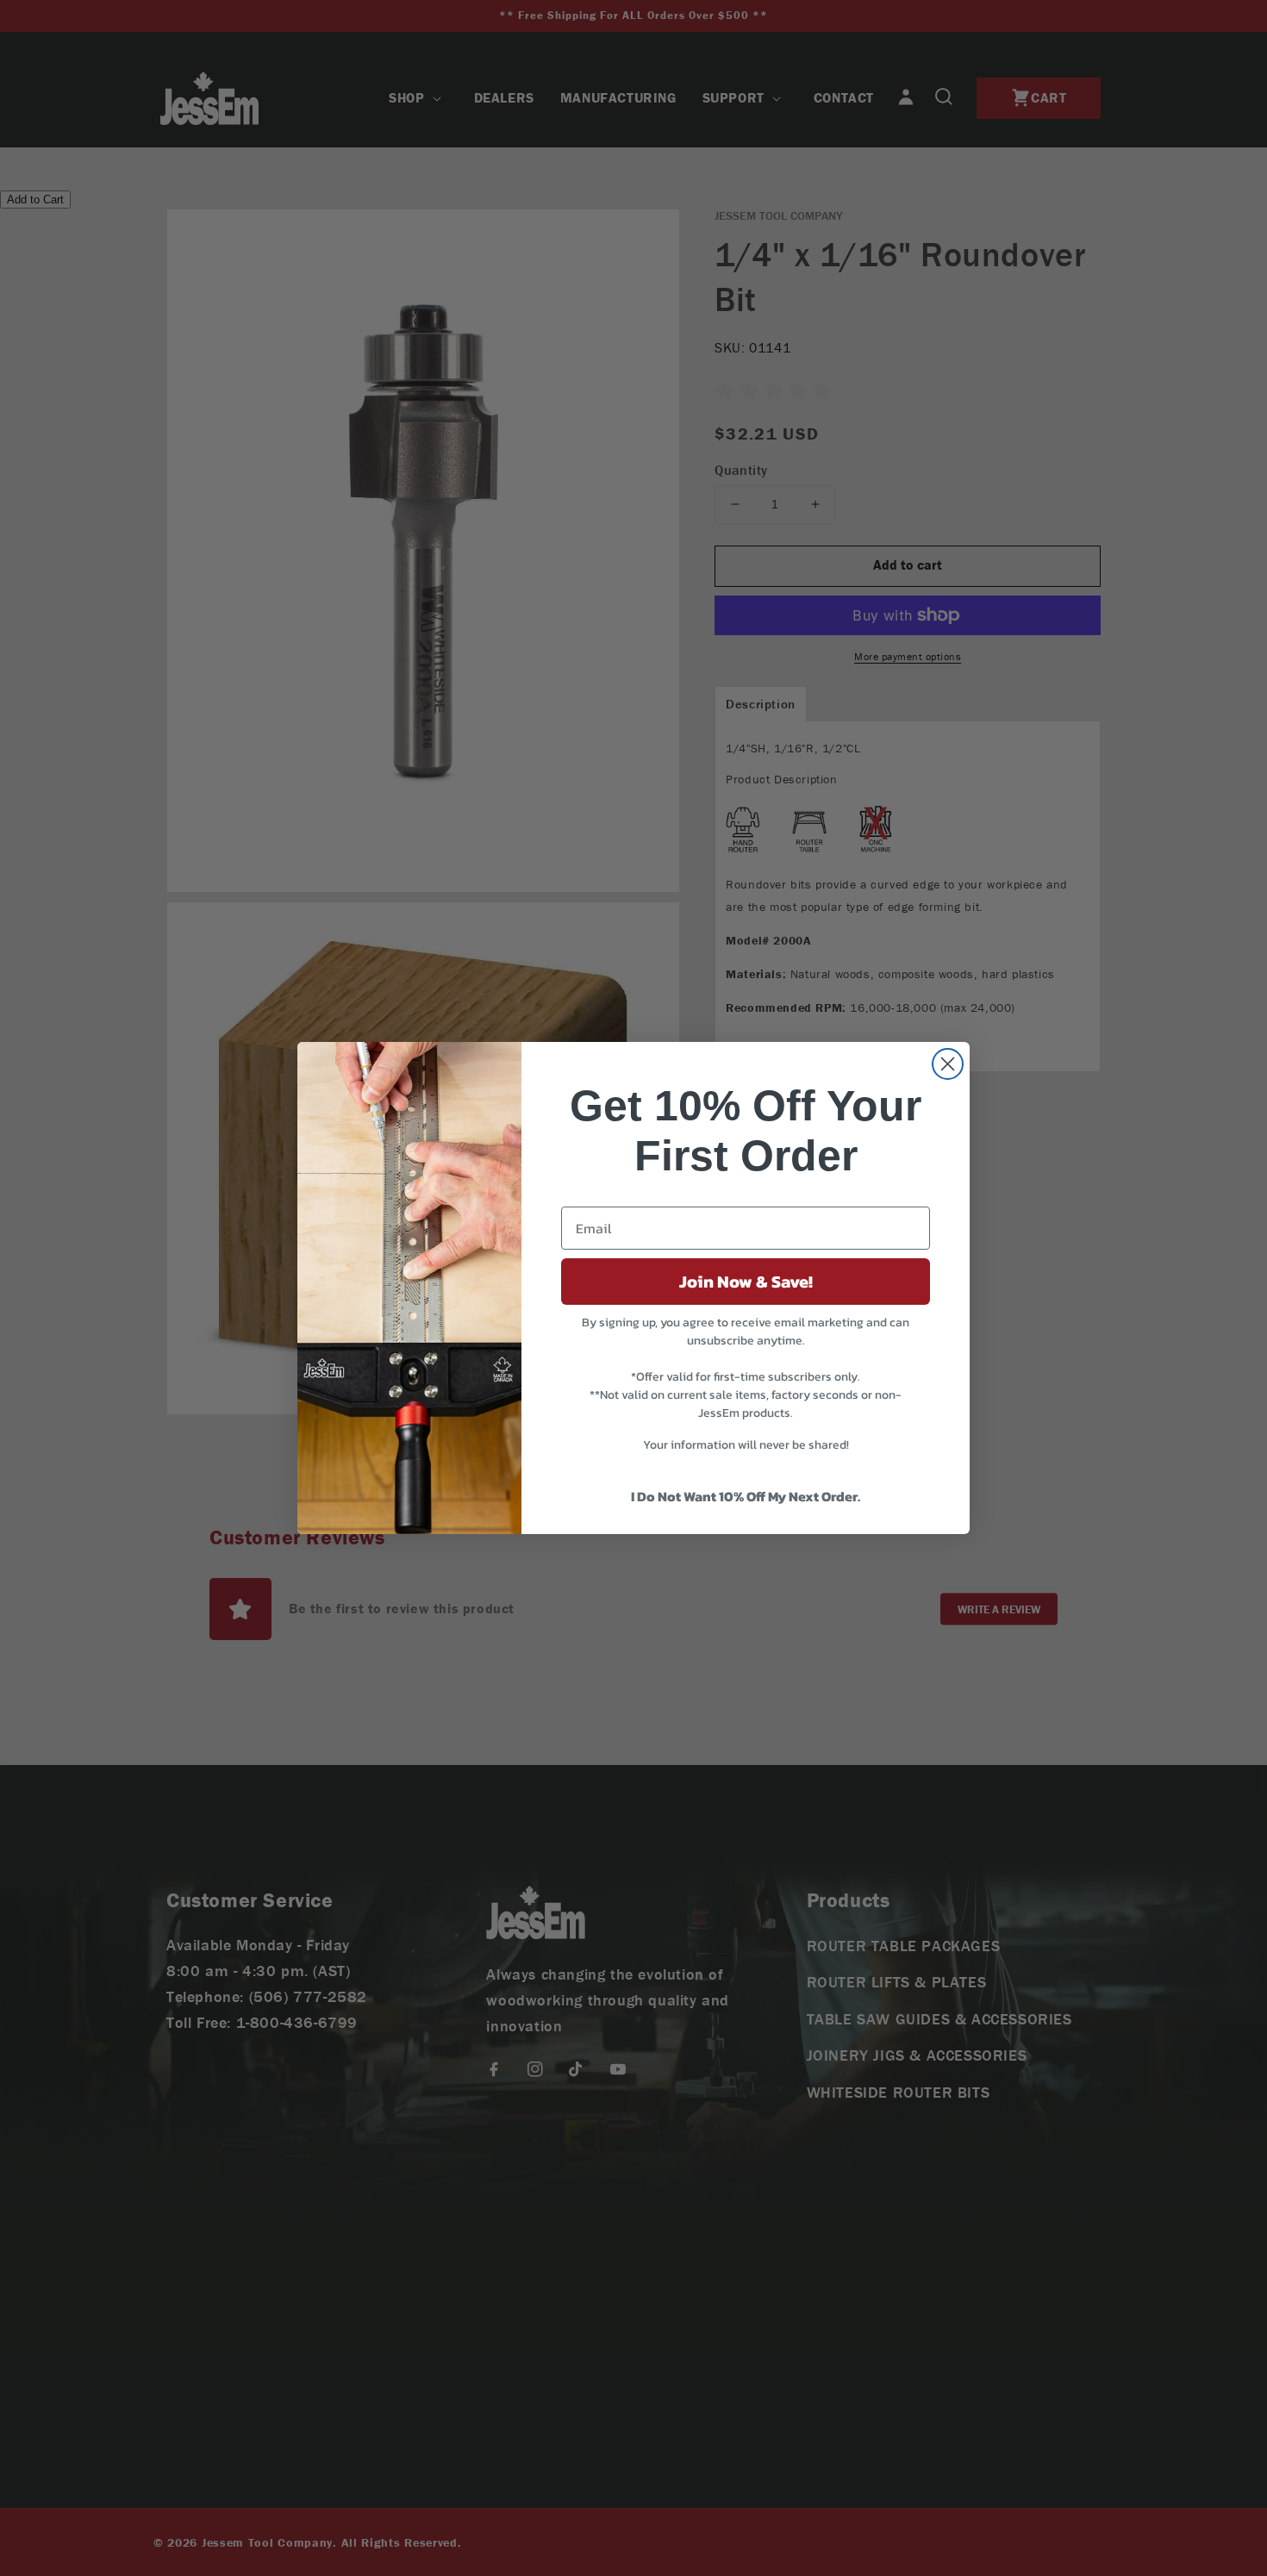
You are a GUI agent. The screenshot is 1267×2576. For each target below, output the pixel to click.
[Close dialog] (948, 1064)
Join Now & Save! (746, 1282)
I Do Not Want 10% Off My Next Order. (746, 1496)
